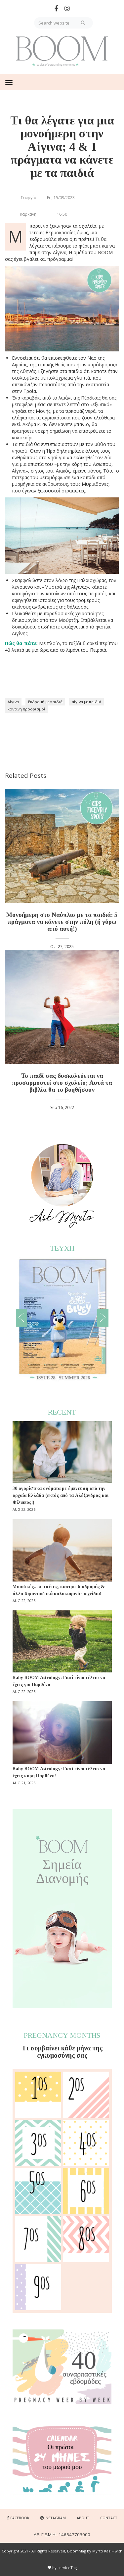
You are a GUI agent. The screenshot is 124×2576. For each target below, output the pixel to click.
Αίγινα (13, 702)
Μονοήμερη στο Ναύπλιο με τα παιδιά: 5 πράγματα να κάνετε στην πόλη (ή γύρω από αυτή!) (62, 922)
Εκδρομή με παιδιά (45, 702)
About (83, 2518)
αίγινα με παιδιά (86, 702)
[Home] (62, 51)
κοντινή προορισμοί (26, 709)
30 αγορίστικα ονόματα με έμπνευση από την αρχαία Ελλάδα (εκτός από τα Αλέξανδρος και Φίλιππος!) (61, 1495)
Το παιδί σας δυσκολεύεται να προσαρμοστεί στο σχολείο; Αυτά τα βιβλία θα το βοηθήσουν (62, 1083)
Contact (109, 2518)
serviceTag (67, 2568)
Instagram (55, 2518)
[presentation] (21, 1318)
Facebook (20, 2518)
